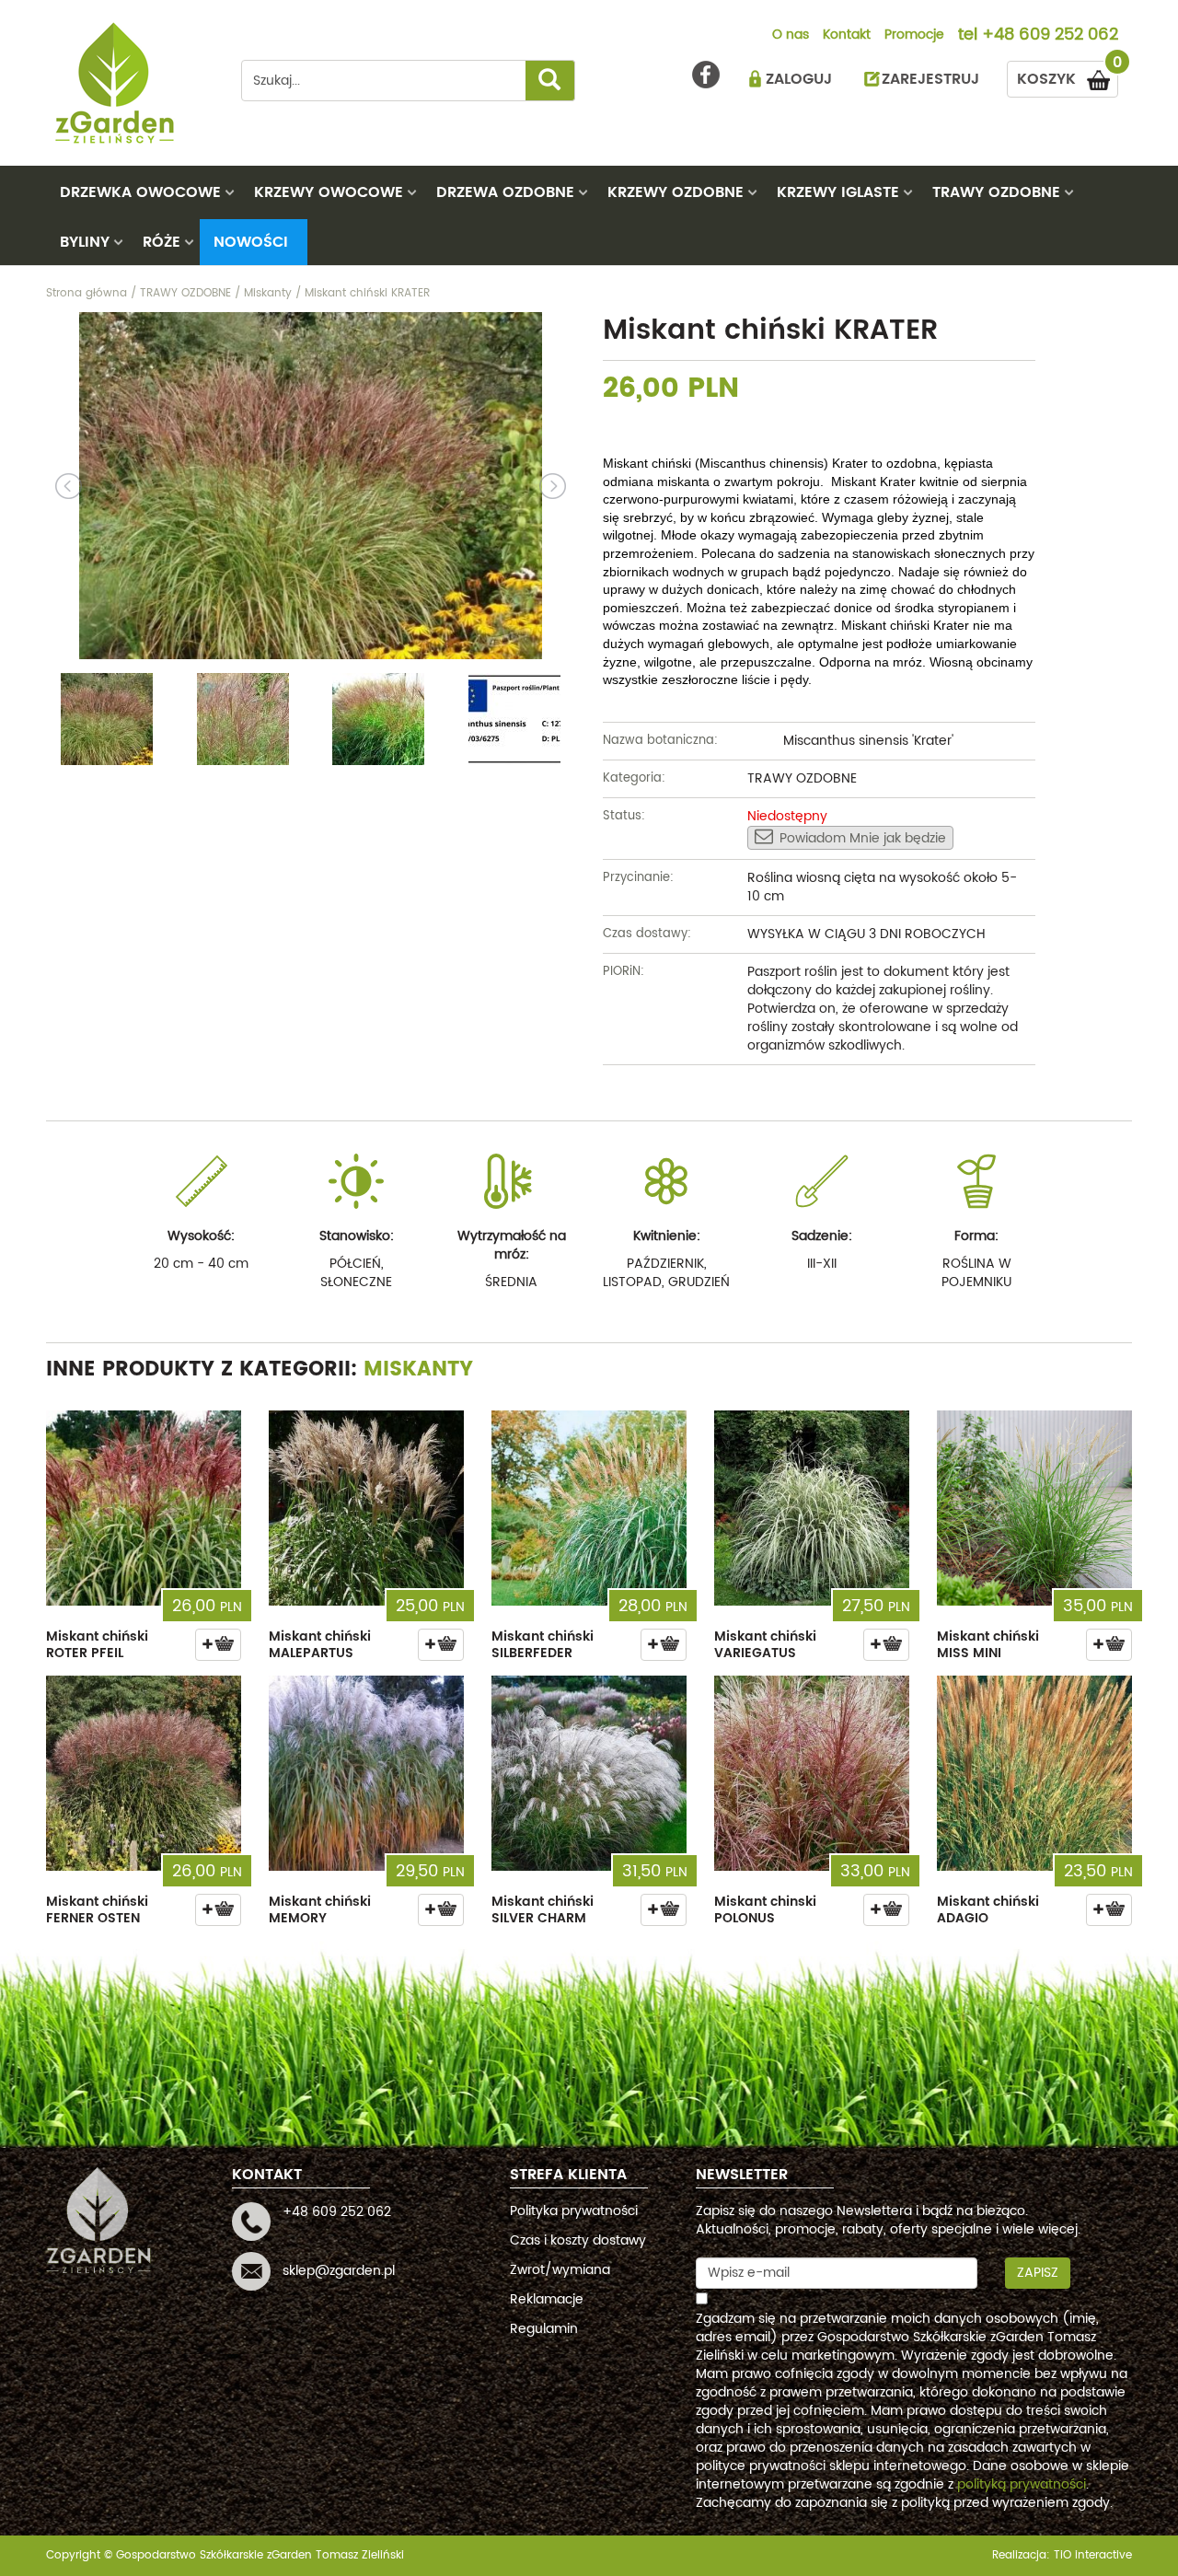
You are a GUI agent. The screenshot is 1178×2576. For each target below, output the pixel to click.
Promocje (914, 36)
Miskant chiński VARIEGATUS (765, 1645)
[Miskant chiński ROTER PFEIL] (144, 1508)
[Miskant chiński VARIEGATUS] (812, 1508)
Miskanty (418, 1369)
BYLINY (85, 242)
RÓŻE (162, 242)
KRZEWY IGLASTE (838, 192)
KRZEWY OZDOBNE (676, 192)
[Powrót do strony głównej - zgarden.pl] (130, 83)
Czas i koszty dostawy (578, 2240)
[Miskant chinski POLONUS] (812, 1773)
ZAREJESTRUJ (930, 79)
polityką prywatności (1022, 2484)
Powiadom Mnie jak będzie (863, 838)
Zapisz (1038, 2273)
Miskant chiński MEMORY (320, 1910)
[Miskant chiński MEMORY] (366, 1773)
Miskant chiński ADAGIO (988, 1910)
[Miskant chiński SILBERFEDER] (589, 1508)
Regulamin (544, 2329)
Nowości (251, 242)
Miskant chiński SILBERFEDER (543, 1645)
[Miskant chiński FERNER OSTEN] (144, 1773)
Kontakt (847, 36)
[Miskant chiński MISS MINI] (1034, 1508)
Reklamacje (547, 2299)
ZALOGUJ (799, 79)
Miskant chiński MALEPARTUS (320, 1645)
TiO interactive (1093, 2555)
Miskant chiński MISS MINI (988, 1645)
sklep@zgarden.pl (339, 2271)
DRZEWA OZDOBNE (505, 192)
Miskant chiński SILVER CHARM (543, 1910)
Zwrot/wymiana (560, 2270)
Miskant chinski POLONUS (765, 1910)
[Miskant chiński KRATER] (311, 486)
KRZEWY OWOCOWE (329, 192)
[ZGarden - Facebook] (706, 75)
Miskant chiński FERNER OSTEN (97, 1910)
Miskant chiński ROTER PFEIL (97, 1645)
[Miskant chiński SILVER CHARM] (589, 1773)
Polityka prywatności (574, 2211)
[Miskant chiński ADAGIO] (1034, 1773)
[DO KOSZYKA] (218, 1645)
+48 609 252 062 (1050, 36)
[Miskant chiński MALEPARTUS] (366, 1508)
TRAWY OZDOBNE (996, 192)
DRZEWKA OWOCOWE (140, 192)
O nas (791, 36)
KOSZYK (1068, 76)
